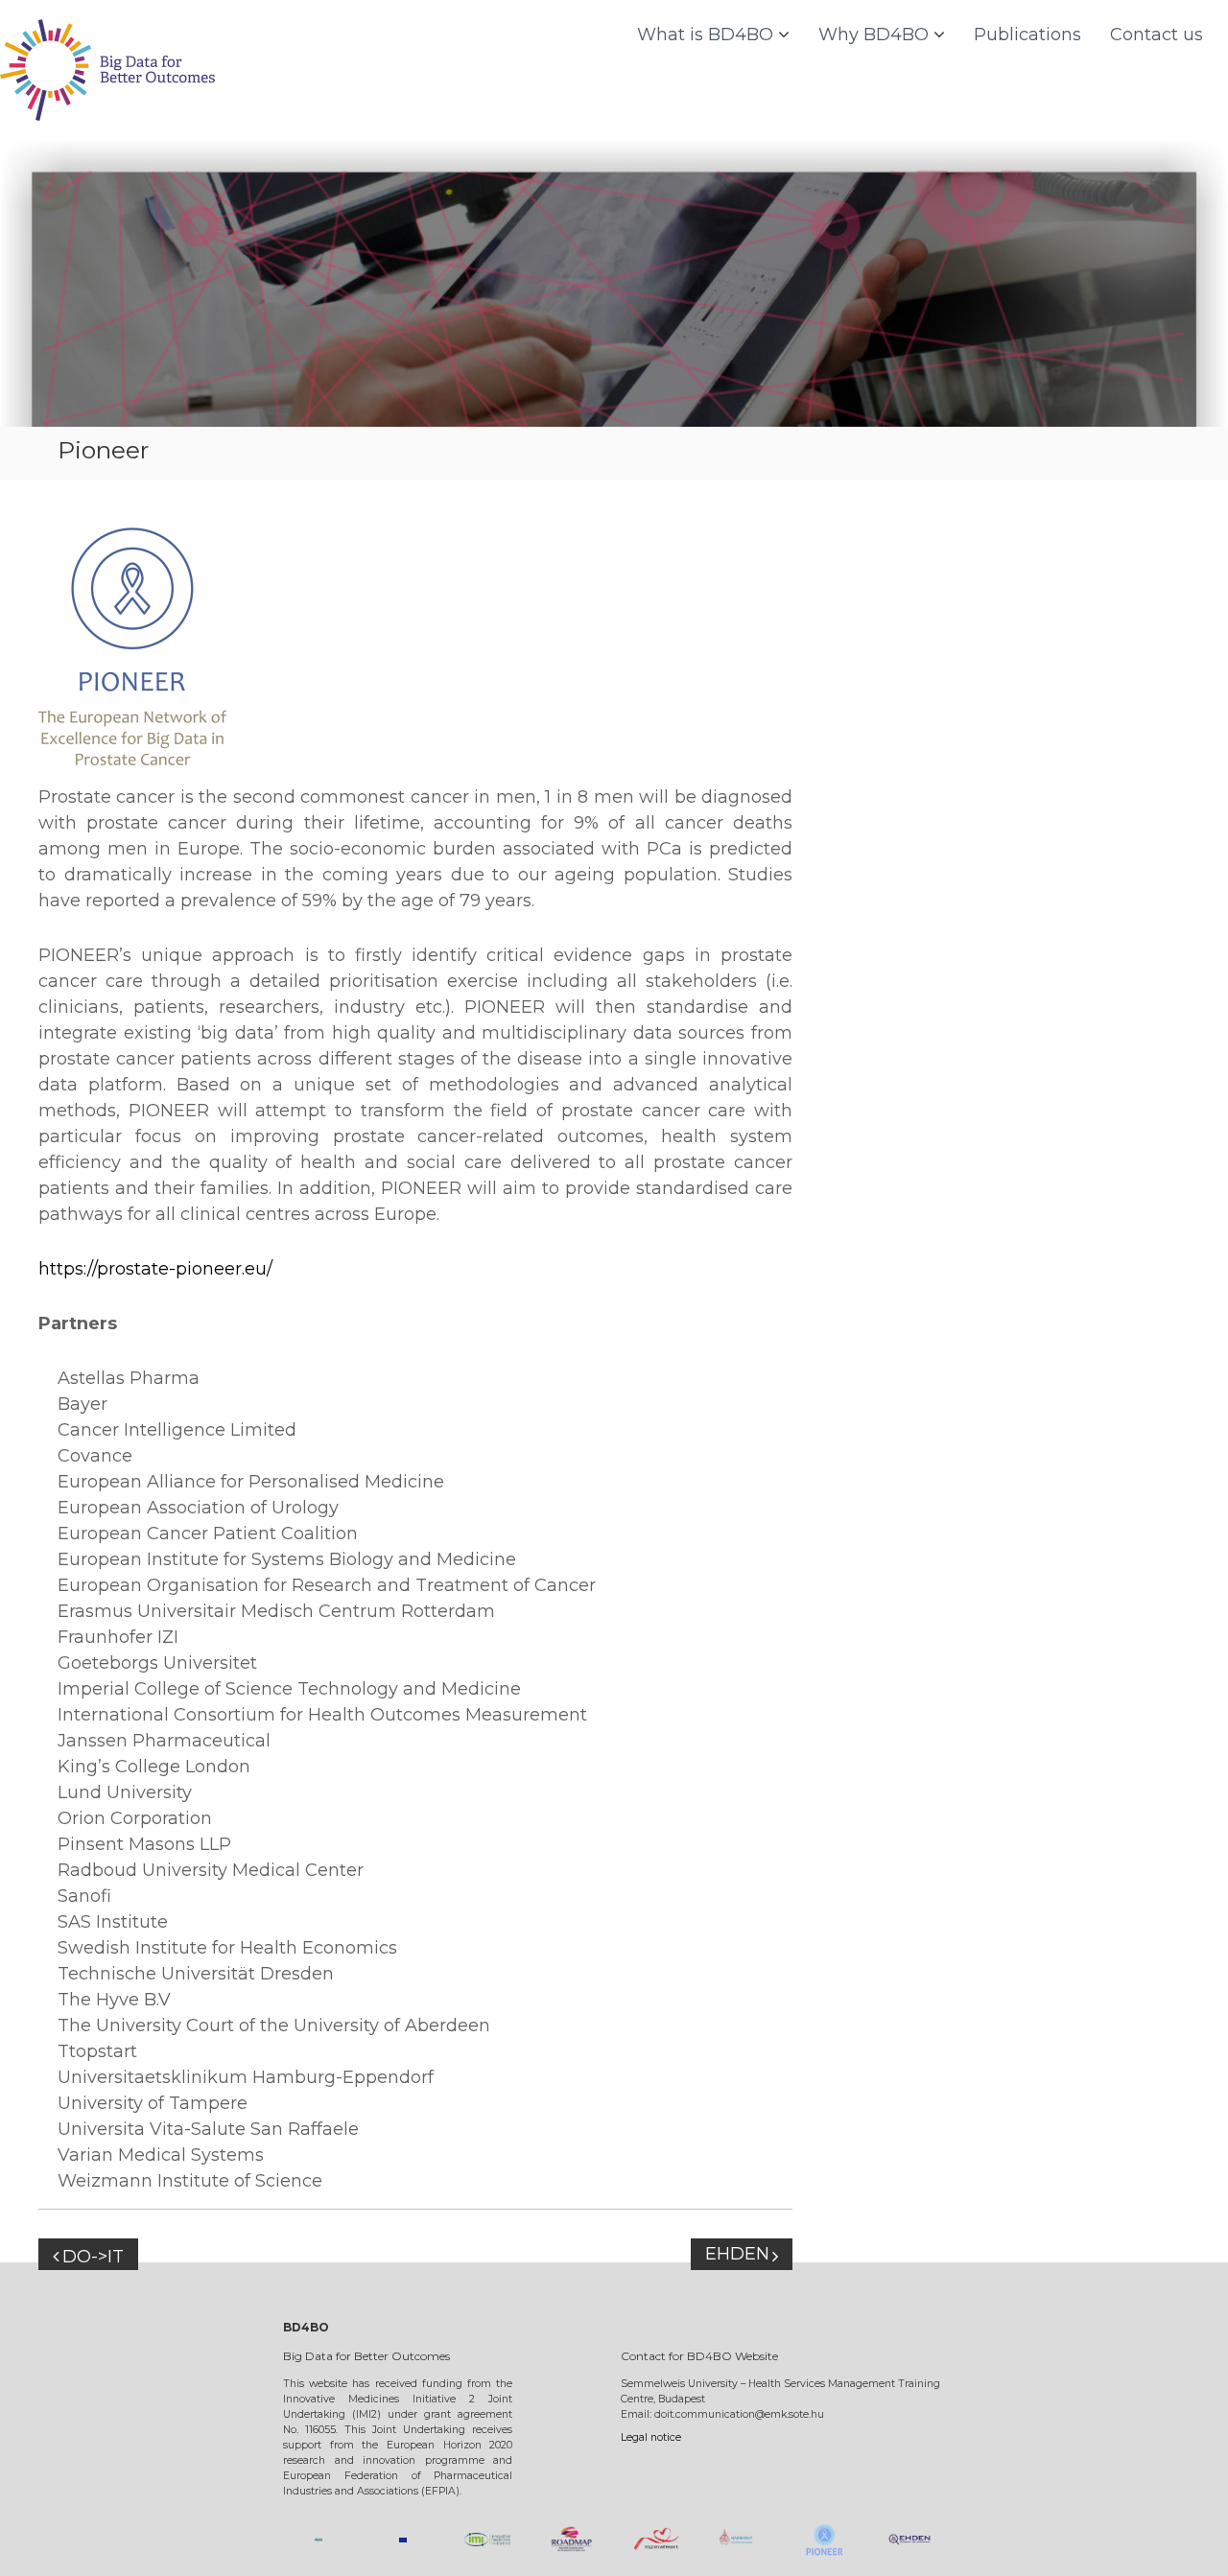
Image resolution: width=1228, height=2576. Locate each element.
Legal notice (651, 2437)
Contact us (1157, 35)
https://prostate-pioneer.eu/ (155, 1269)
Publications (1027, 35)
